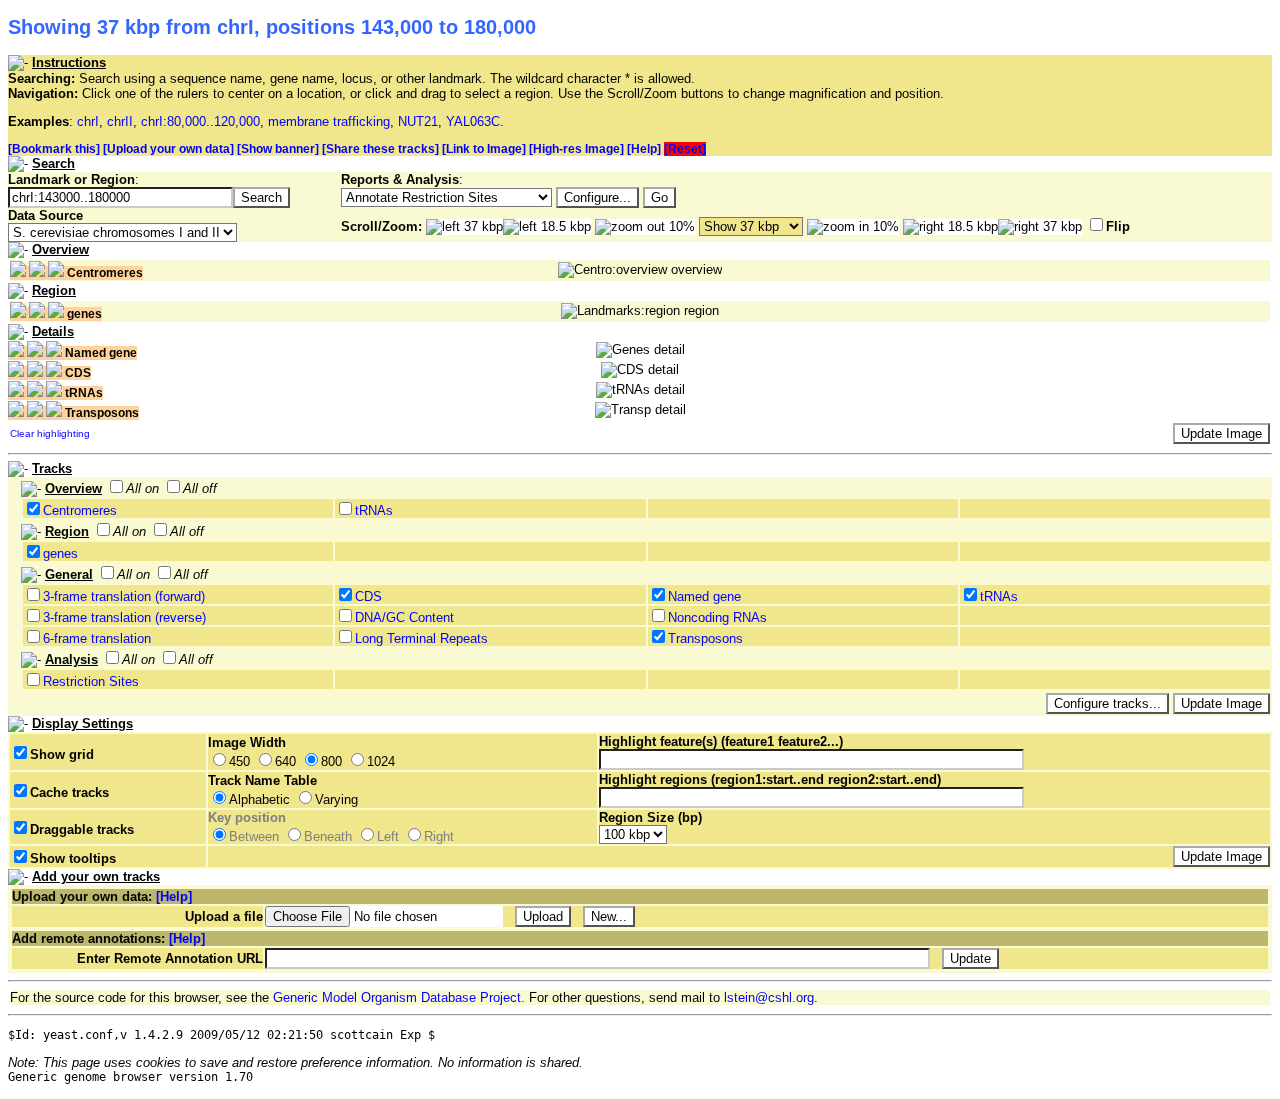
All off (200, 488)
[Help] (644, 149)
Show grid (62, 754)
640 (285, 761)
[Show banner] (278, 149)
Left (388, 836)
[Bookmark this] (54, 149)
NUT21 (418, 121)
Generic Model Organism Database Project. (399, 997)
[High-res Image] (576, 149)
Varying (336, 799)
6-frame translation (97, 638)
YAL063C (473, 121)
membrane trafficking (329, 121)
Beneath (328, 836)
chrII (120, 121)
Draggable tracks (82, 829)
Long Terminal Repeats (421, 638)
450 (239, 761)
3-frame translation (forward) (124, 596)
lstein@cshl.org (769, 997)
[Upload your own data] (168, 149)
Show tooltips (73, 858)
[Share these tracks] (380, 149)
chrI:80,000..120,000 (200, 121)
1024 (381, 761)
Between (254, 836)
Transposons (705, 638)
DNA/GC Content (404, 617)
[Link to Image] (484, 149)
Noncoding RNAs (717, 617)
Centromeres (80, 510)
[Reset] (685, 149)
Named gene (704, 596)
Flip (1118, 226)
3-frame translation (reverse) (124, 617)
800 (331, 761)
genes (60, 553)
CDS (368, 596)
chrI (88, 121)
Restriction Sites (91, 681)
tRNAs (374, 510)
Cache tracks (69, 792)
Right (439, 836)
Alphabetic (259, 799)
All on (142, 488)
